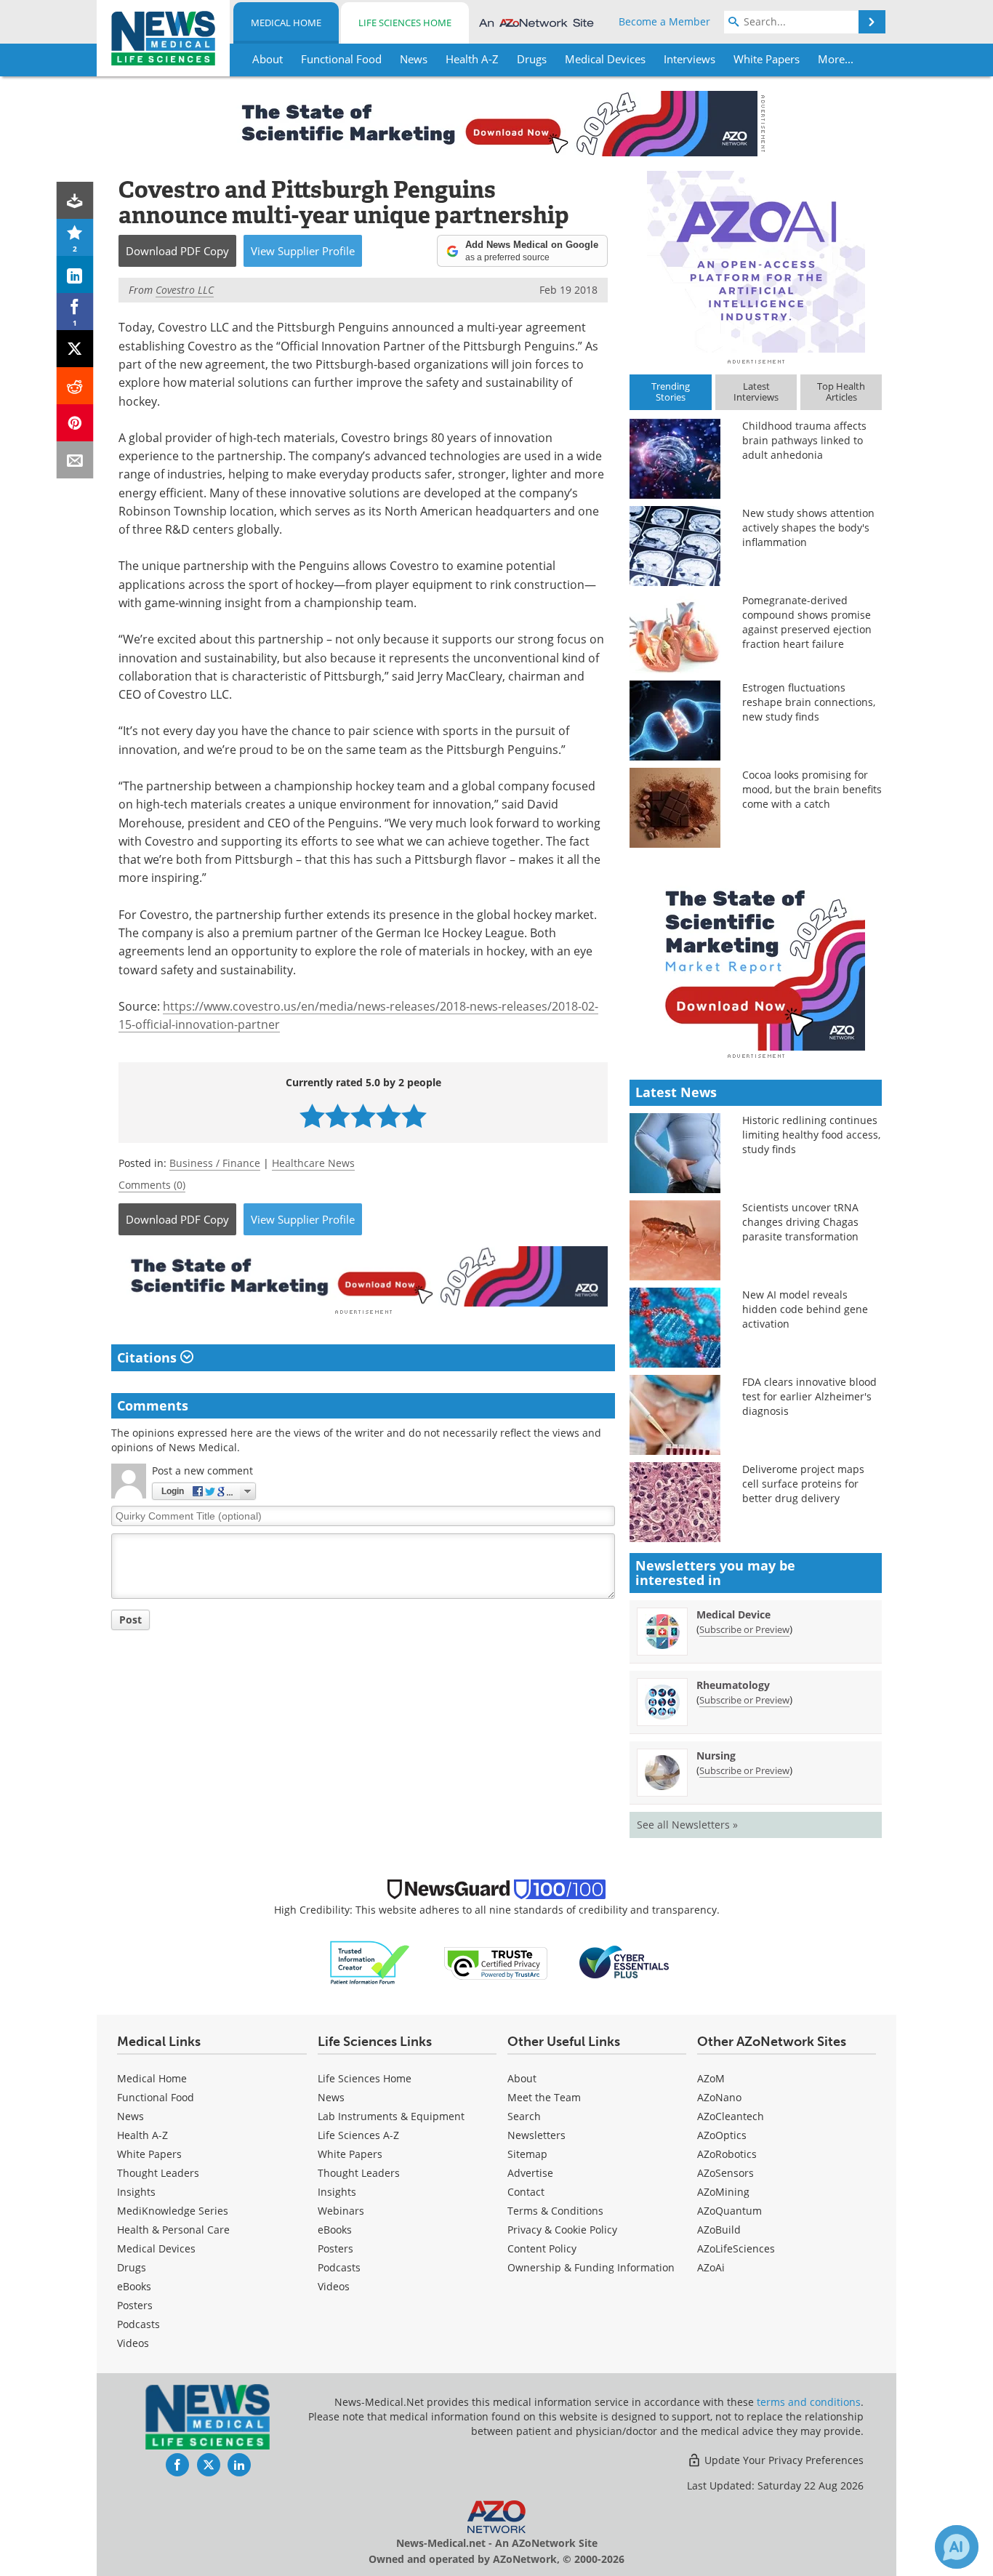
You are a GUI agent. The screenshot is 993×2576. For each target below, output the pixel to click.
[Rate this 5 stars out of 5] (414, 1116)
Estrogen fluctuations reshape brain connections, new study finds (809, 702)
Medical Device (733, 1614)
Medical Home (286, 23)
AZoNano (719, 2097)
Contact (526, 2192)
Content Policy (542, 2248)
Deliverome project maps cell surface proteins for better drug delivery (803, 1484)
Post (130, 1620)
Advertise (530, 2173)
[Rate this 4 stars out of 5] (389, 1116)
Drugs (132, 2267)
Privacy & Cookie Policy (562, 2230)
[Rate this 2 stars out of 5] (338, 1116)
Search (524, 2116)
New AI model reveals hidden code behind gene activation (805, 1309)
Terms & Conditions (555, 2211)
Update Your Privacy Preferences (783, 2460)
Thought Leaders (158, 2173)
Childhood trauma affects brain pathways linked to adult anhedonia (804, 440)
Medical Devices (156, 2248)
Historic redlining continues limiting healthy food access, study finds (811, 1135)
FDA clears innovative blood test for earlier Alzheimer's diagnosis (809, 1396)
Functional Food (156, 2097)
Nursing (716, 1756)
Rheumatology (733, 1685)
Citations (149, 1357)
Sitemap (527, 2154)
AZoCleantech (731, 2116)
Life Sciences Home (405, 23)
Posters (135, 2305)
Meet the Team (544, 2097)
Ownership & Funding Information (591, 2267)
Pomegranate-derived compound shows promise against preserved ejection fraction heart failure (807, 622)
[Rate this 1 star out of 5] (312, 1116)
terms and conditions (809, 2402)
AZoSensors (725, 2173)
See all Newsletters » (687, 1825)
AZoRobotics (727, 2154)
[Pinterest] (75, 423)
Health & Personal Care (173, 2230)
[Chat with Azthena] (957, 2547)
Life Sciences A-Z (358, 2135)
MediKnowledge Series (173, 2211)
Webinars (341, 2211)
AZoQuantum (729, 2211)
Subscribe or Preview (744, 1629)
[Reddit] (75, 386)
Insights (136, 2192)
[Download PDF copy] (75, 200)
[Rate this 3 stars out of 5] (363, 1116)
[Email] (75, 460)
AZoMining (723, 2192)
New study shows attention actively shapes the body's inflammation (808, 527)
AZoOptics (722, 2135)
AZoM (711, 2078)
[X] (75, 349)
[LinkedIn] (75, 274)
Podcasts (138, 2324)
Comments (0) (152, 1185)
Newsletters (536, 2135)
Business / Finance (215, 1163)
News (130, 2116)
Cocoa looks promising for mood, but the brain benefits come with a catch (812, 789)
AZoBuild (719, 2230)
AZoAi (711, 2267)
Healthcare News (313, 1163)
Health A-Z (142, 2135)
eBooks (134, 2286)
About (522, 2078)
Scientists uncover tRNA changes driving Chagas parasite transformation (800, 1222)
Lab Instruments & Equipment (391, 2116)
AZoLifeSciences (736, 2248)
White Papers (149, 2154)
